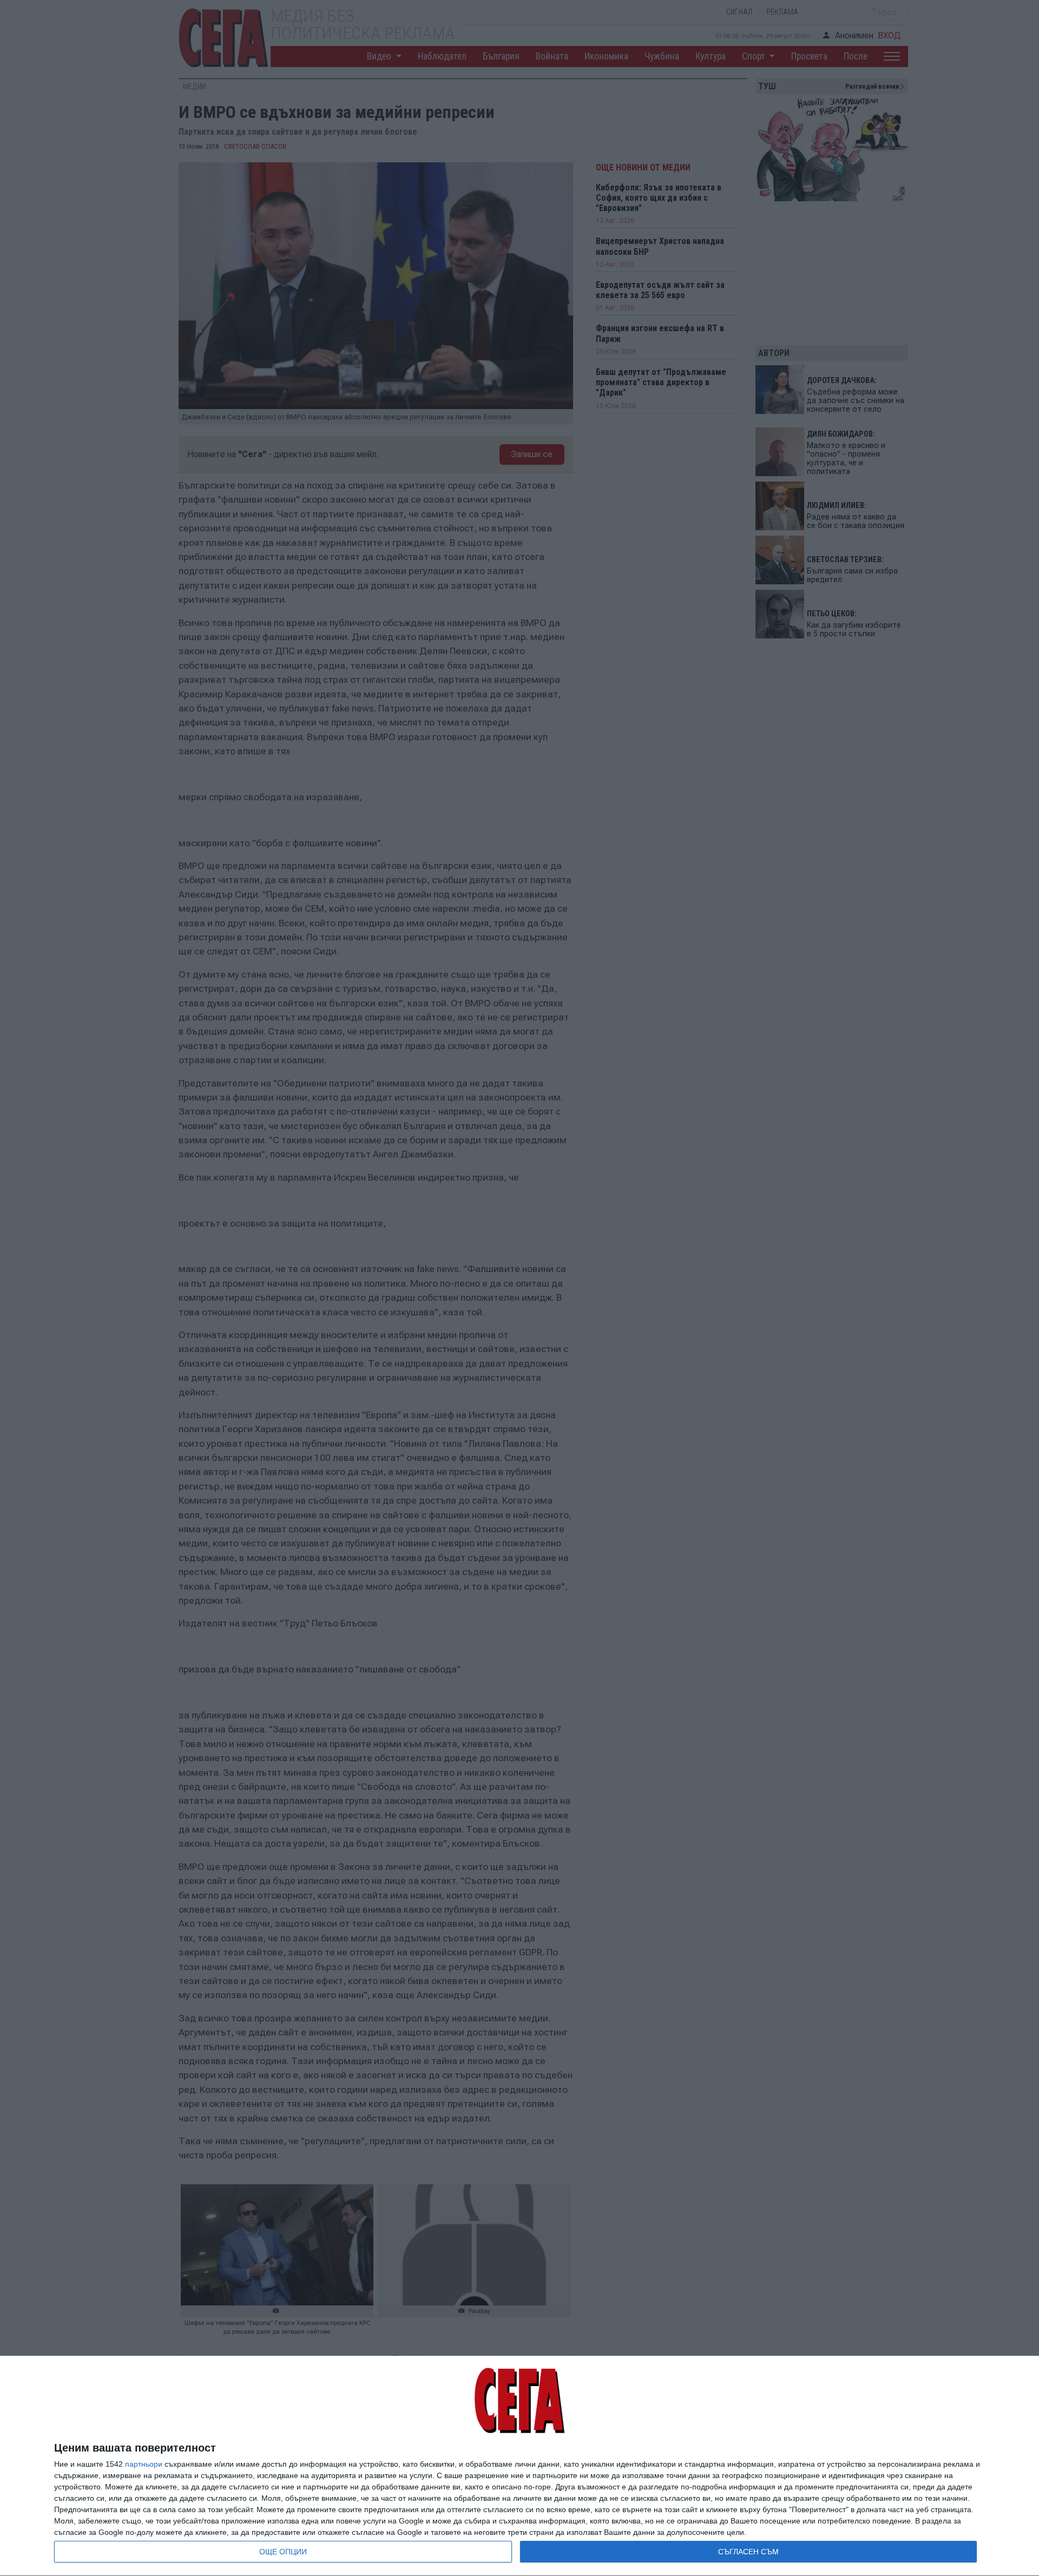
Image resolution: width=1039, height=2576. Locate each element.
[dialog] (519, 2466)
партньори (144, 2464)
